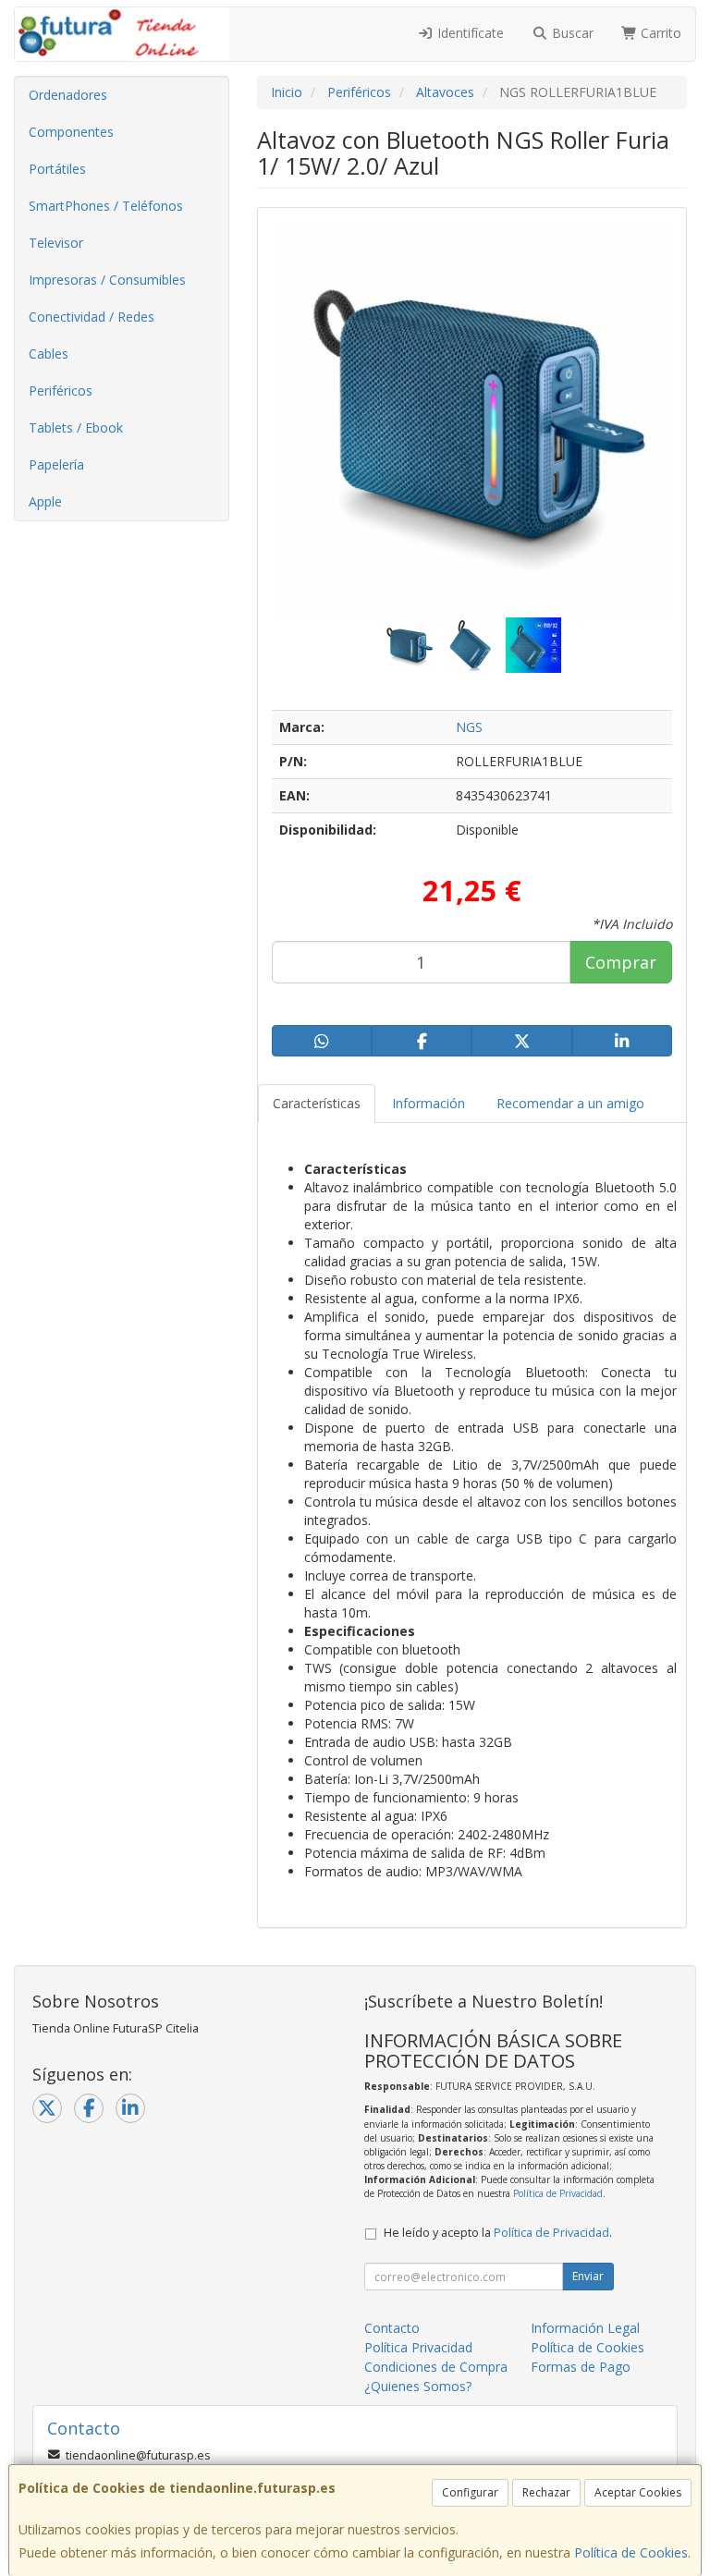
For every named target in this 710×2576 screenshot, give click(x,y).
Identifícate (469, 33)
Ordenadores (68, 95)
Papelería (56, 464)
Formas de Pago (581, 2367)
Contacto (392, 2328)
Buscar (571, 33)
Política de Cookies (631, 2552)
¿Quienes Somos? (418, 2386)
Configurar (470, 2492)
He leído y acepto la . (498, 2233)
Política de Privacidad (558, 2193)
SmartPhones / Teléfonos (106, 206)
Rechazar (546, 2492)
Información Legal (585, 2328)
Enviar (588, 2276)
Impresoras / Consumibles (107, 280)
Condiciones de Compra (436, 2367)
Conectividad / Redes (92, 317)
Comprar (621, 962)
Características (317, 1103)
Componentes (71, 132)
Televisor (56, 243)
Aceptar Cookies (638, 2492)
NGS (469, 727)
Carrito (659, 33)
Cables (49, 354)
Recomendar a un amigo (570, 1103)
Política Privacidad (418, 2347)
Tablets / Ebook (76, 427)
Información (428, 1103)
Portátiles (57, 169)
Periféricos (61, 391)
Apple (45, 501)
